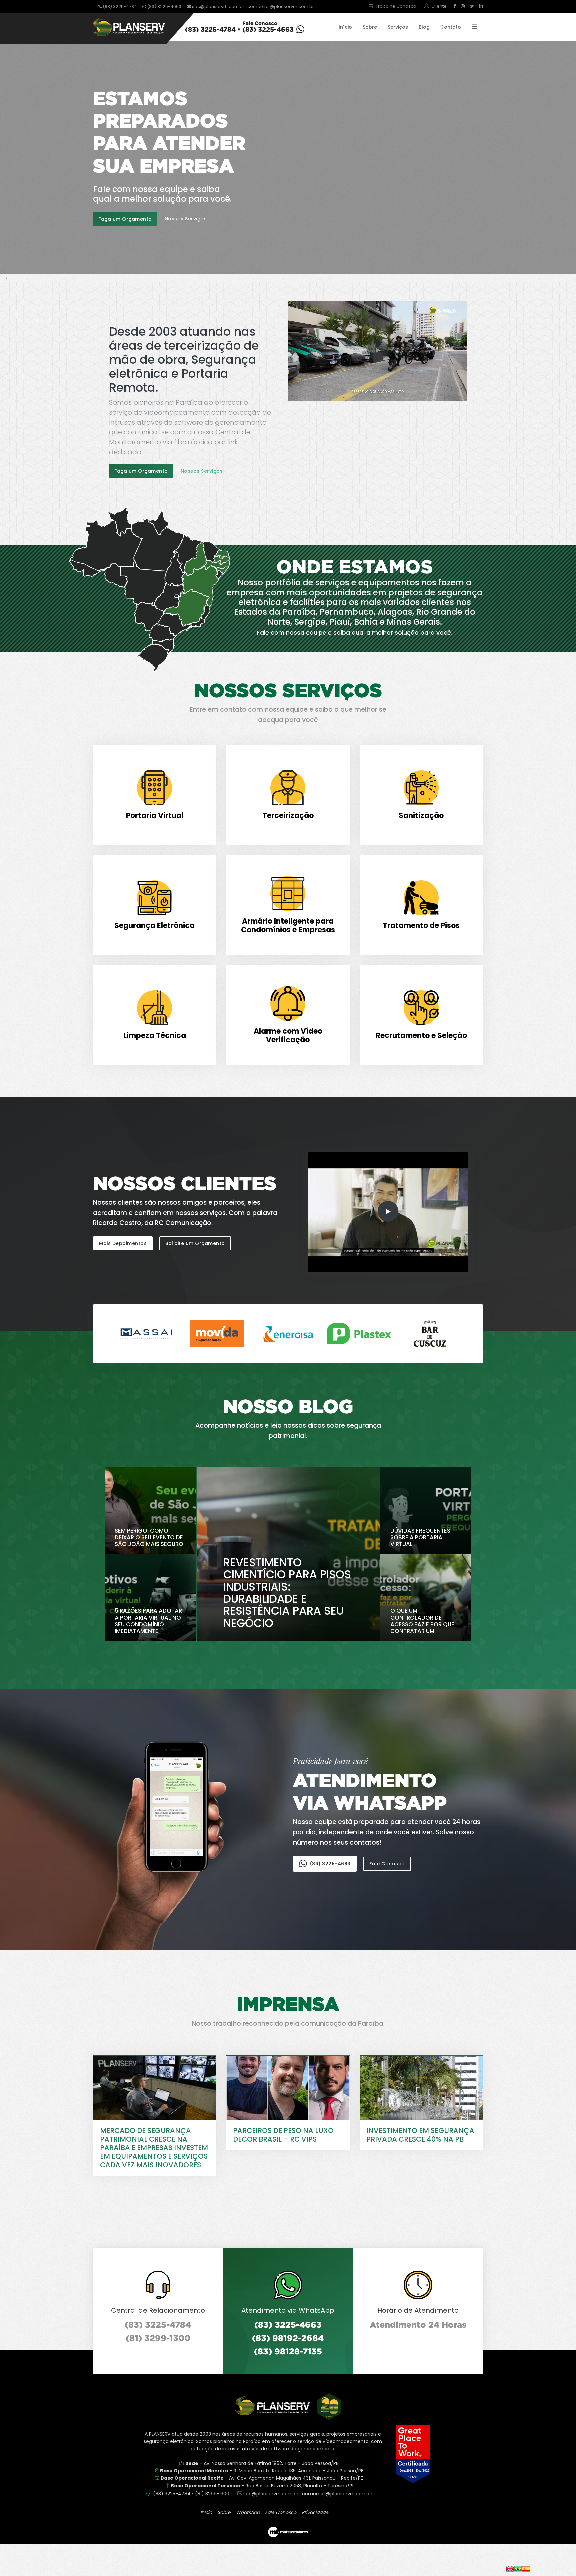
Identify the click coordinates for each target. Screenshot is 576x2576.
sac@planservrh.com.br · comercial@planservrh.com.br (252, 6)
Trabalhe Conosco (396, 6)
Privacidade (315, 2512)
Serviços (398, 27)
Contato (451, 27)
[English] (510, 2568)
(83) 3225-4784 (119, 6)
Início (345, 27)
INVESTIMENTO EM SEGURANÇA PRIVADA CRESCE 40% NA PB (420, 2135)
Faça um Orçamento (125, 219)
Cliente (439, 6)
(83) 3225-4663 (164, 6)
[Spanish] (526, 2568)
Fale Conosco (387, 1864)
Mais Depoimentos (123, 1243)
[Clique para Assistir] (378, 350)
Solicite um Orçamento (195, 1243)
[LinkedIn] (480, 6)
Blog (424, 27)
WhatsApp (248, 2512)
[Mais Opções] (472, 27)
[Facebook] (454, 6)
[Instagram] (463, 6)
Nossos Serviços (186, 219)
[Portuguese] (518, 2568)
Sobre (370, 27)
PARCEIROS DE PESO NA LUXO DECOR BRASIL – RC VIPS (283, 2135)
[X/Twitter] (472, 6)
